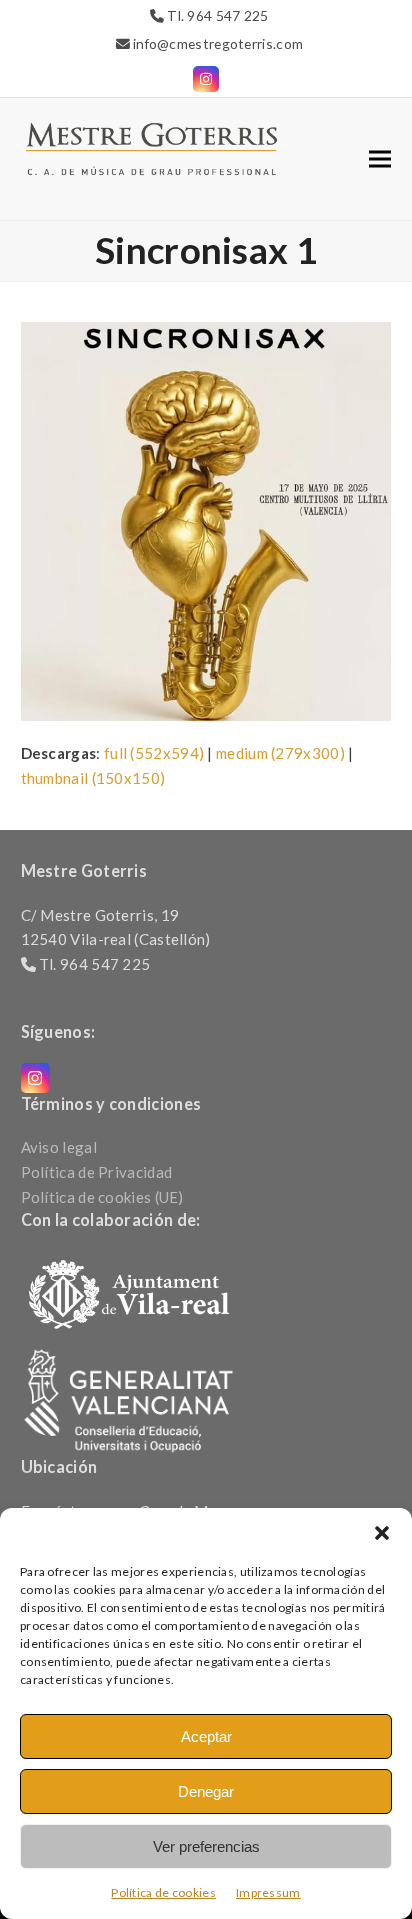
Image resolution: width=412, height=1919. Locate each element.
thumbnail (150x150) (93, 778)
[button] (382, 1533)
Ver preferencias (206, 1846)
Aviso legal (59, 1147)
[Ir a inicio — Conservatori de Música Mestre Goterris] (151, 147)
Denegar (206, 1791)
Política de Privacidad (97, 1172)
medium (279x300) (280, 753)
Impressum (268, 1892)
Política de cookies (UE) (102, 1197)
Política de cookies (163, 1892)
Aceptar (206, 1736)
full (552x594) (154, 753)
